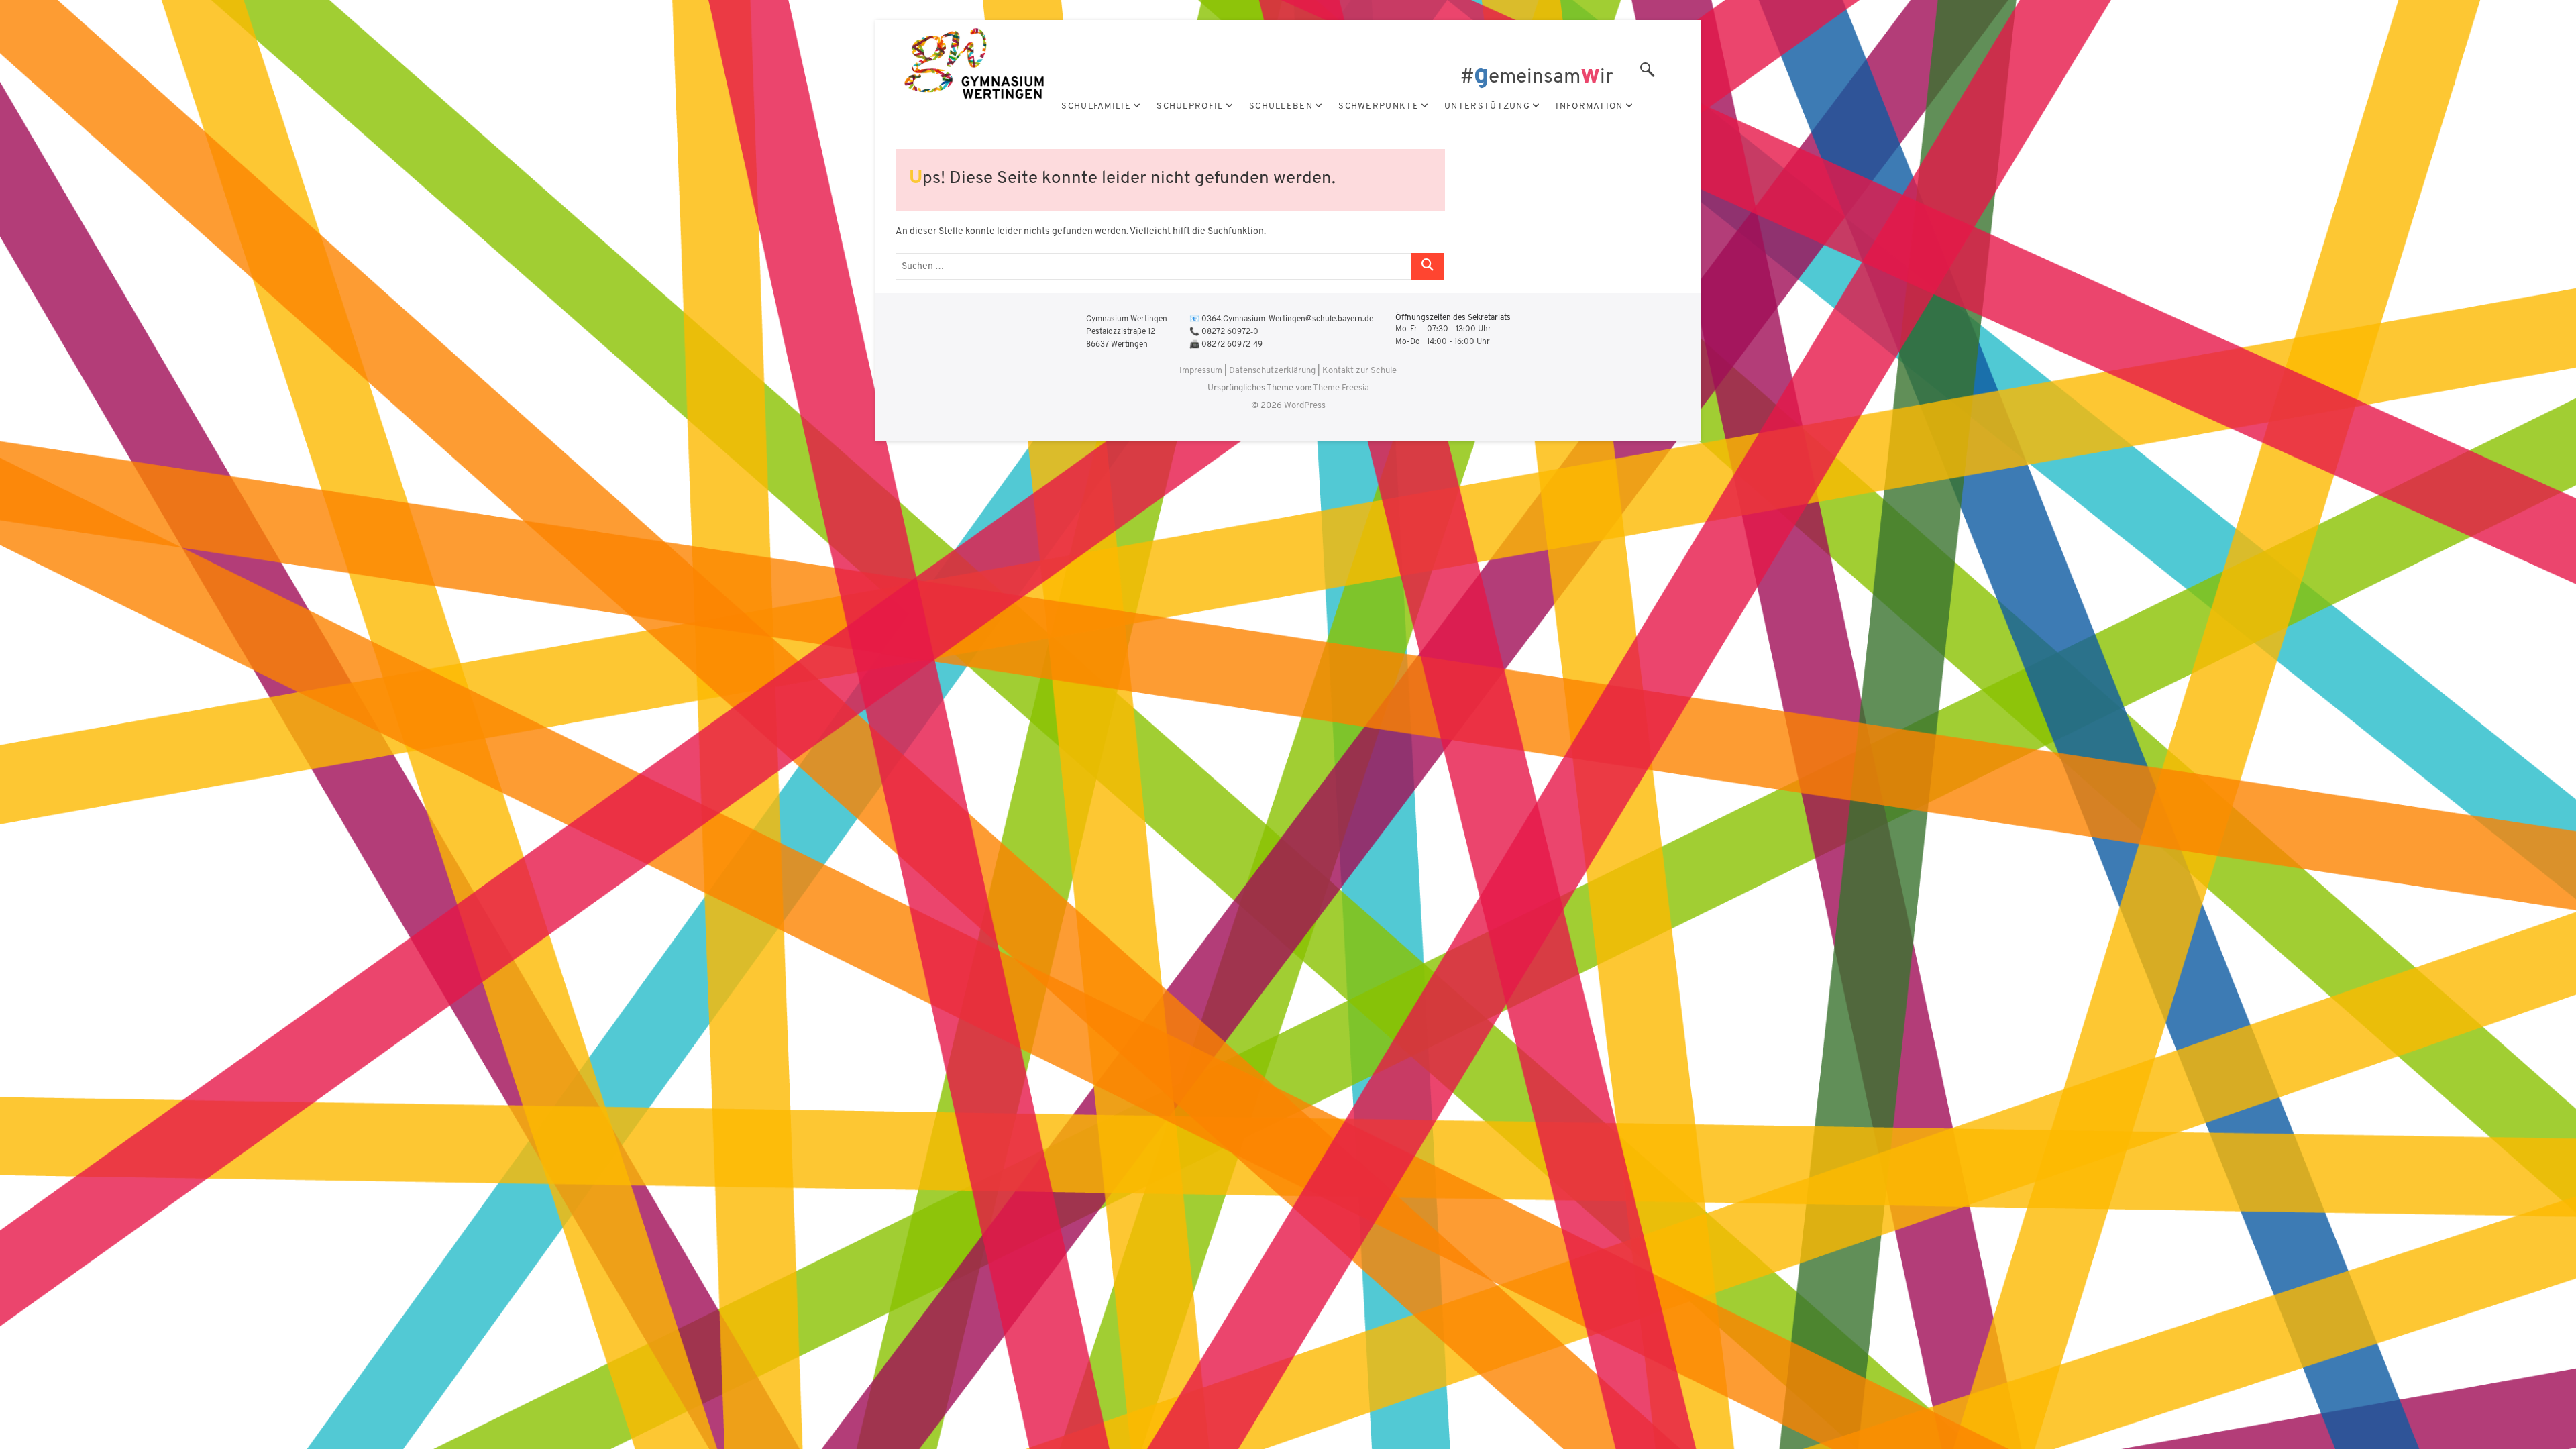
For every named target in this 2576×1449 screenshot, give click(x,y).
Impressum (1201, 371)
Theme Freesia (1341, 388)
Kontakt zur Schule (1359, 371)
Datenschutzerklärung (1272, 371)
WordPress (1305, 406)
